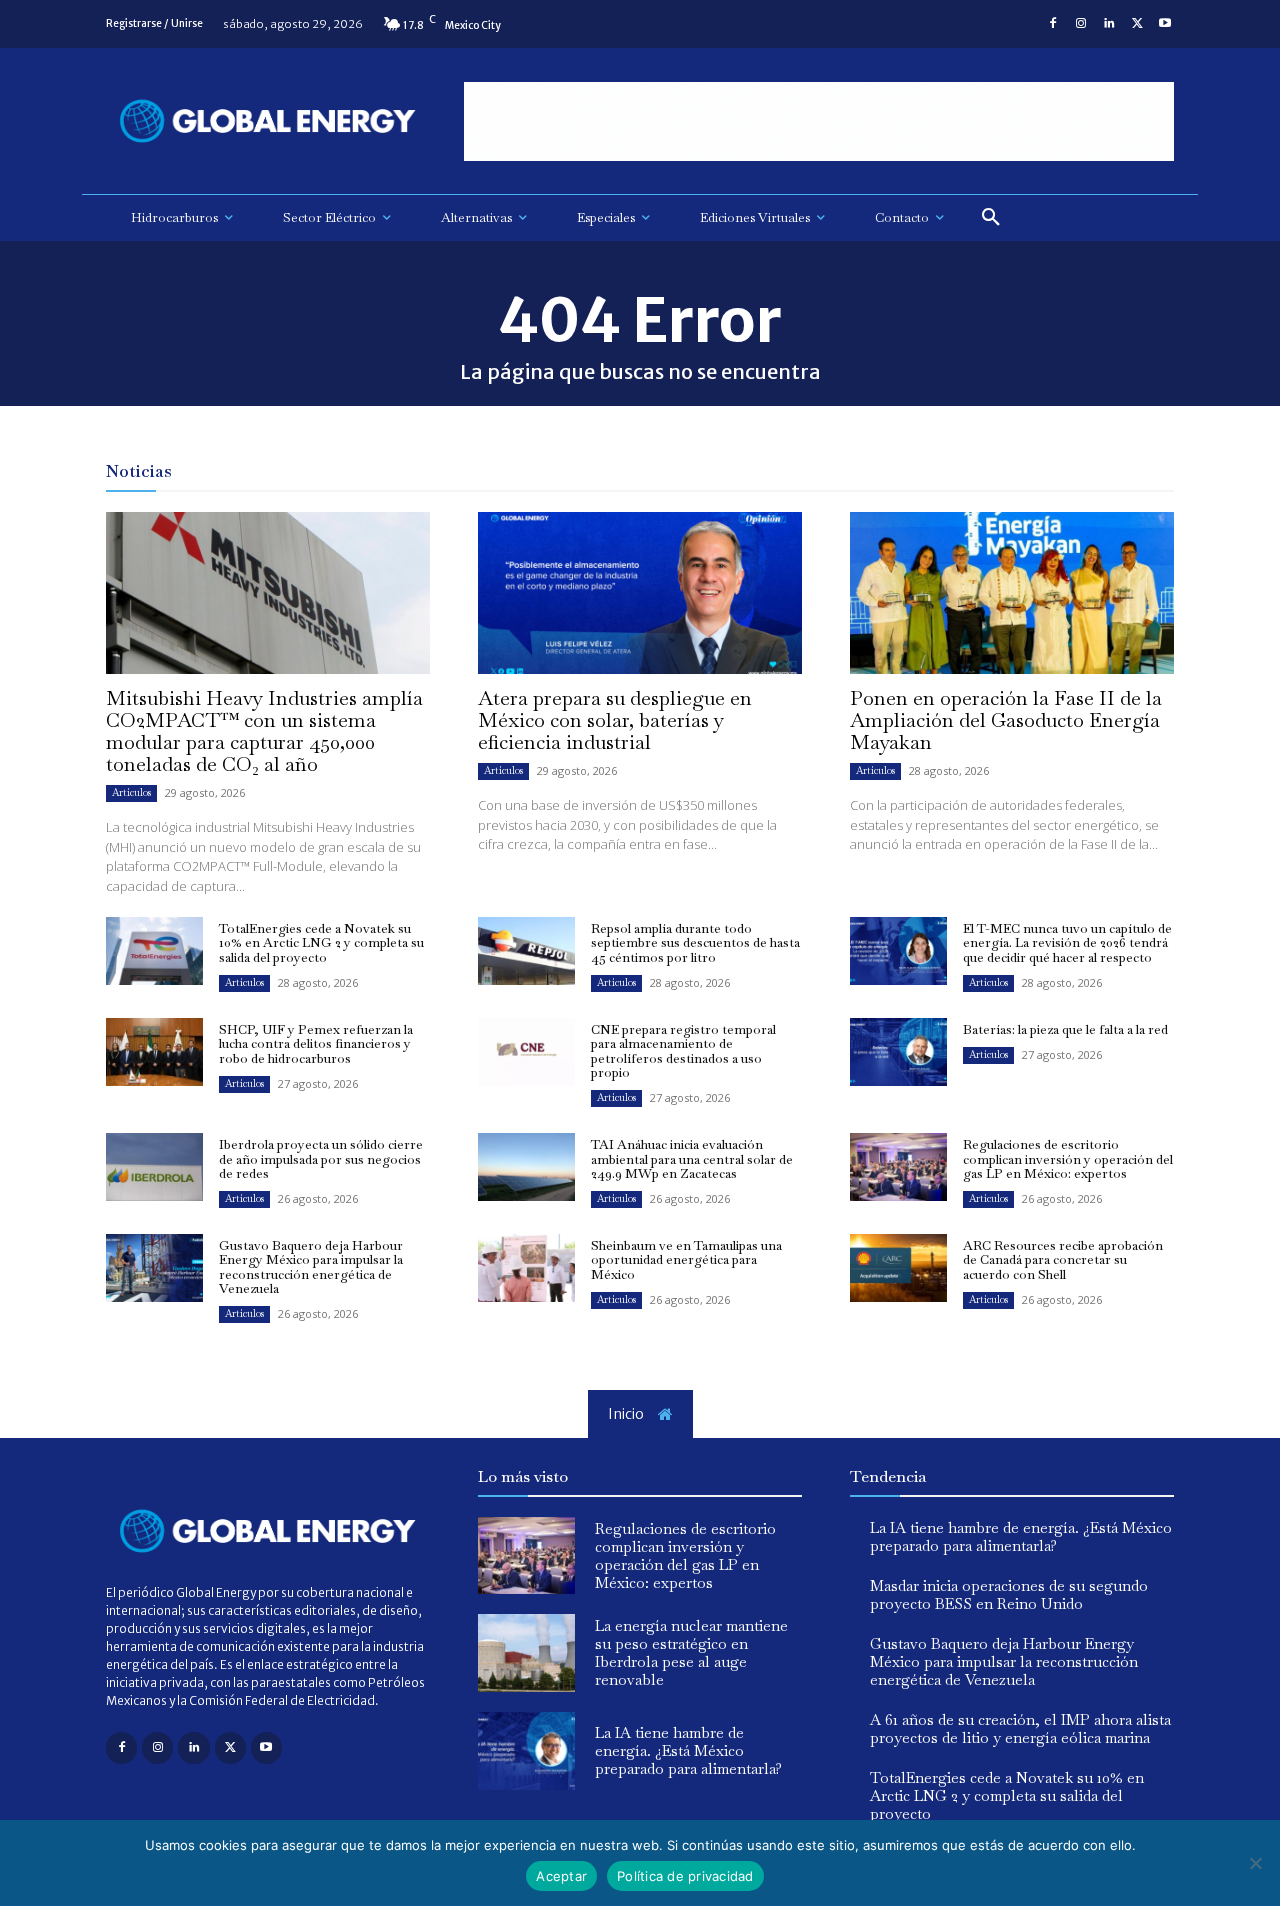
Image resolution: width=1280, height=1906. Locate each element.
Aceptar (561, 1876)
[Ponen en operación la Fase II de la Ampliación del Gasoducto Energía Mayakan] (1012, 593)
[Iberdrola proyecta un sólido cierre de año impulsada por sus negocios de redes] (154, 1167)
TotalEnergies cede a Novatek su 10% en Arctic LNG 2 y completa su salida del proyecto (321, 943)
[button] (991, 218)
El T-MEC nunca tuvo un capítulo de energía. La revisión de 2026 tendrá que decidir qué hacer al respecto (1067, 943)
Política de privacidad (685, 1876)
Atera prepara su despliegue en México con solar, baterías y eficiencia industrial (615, 720)
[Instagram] (1081, 24)
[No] (1255, 1863)
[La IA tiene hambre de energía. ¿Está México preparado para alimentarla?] (526, 1751)
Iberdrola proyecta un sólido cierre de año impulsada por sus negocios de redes (321, 1159)
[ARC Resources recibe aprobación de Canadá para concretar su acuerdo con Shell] (898, 1268)
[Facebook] (1053, 24)
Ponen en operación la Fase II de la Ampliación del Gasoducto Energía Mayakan (1006, 720)
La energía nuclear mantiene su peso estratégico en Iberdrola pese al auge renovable (691, 1652)
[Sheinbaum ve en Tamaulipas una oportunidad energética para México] (526, 1268)
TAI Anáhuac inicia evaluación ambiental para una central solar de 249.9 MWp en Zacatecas (692, 1159)
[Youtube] (1165, 24)
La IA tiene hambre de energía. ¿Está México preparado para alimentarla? (688, 1750)
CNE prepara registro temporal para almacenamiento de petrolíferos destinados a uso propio (683, 1051)
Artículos (131, 792)
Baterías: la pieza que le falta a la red (1065, 1029)
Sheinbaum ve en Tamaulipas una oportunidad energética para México (686, 1260)
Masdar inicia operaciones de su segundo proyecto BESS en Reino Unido (1009, 1594)
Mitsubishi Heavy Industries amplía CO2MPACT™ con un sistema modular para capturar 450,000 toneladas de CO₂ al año (264, 731)
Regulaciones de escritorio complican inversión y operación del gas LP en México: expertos (1068, 1159)
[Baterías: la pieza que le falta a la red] (898, 1052)
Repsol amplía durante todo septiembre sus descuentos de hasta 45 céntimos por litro (695, 943)
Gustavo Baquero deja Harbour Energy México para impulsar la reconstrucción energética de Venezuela (311, 1267)
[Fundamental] (819, 121)
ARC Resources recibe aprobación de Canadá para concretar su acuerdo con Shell (1063, 1260)
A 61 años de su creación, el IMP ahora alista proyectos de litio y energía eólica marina (1020, 1728)
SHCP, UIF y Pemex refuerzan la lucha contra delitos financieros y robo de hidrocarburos (316, 1044)
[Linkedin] (1109, 24)
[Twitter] (1137, 24)
